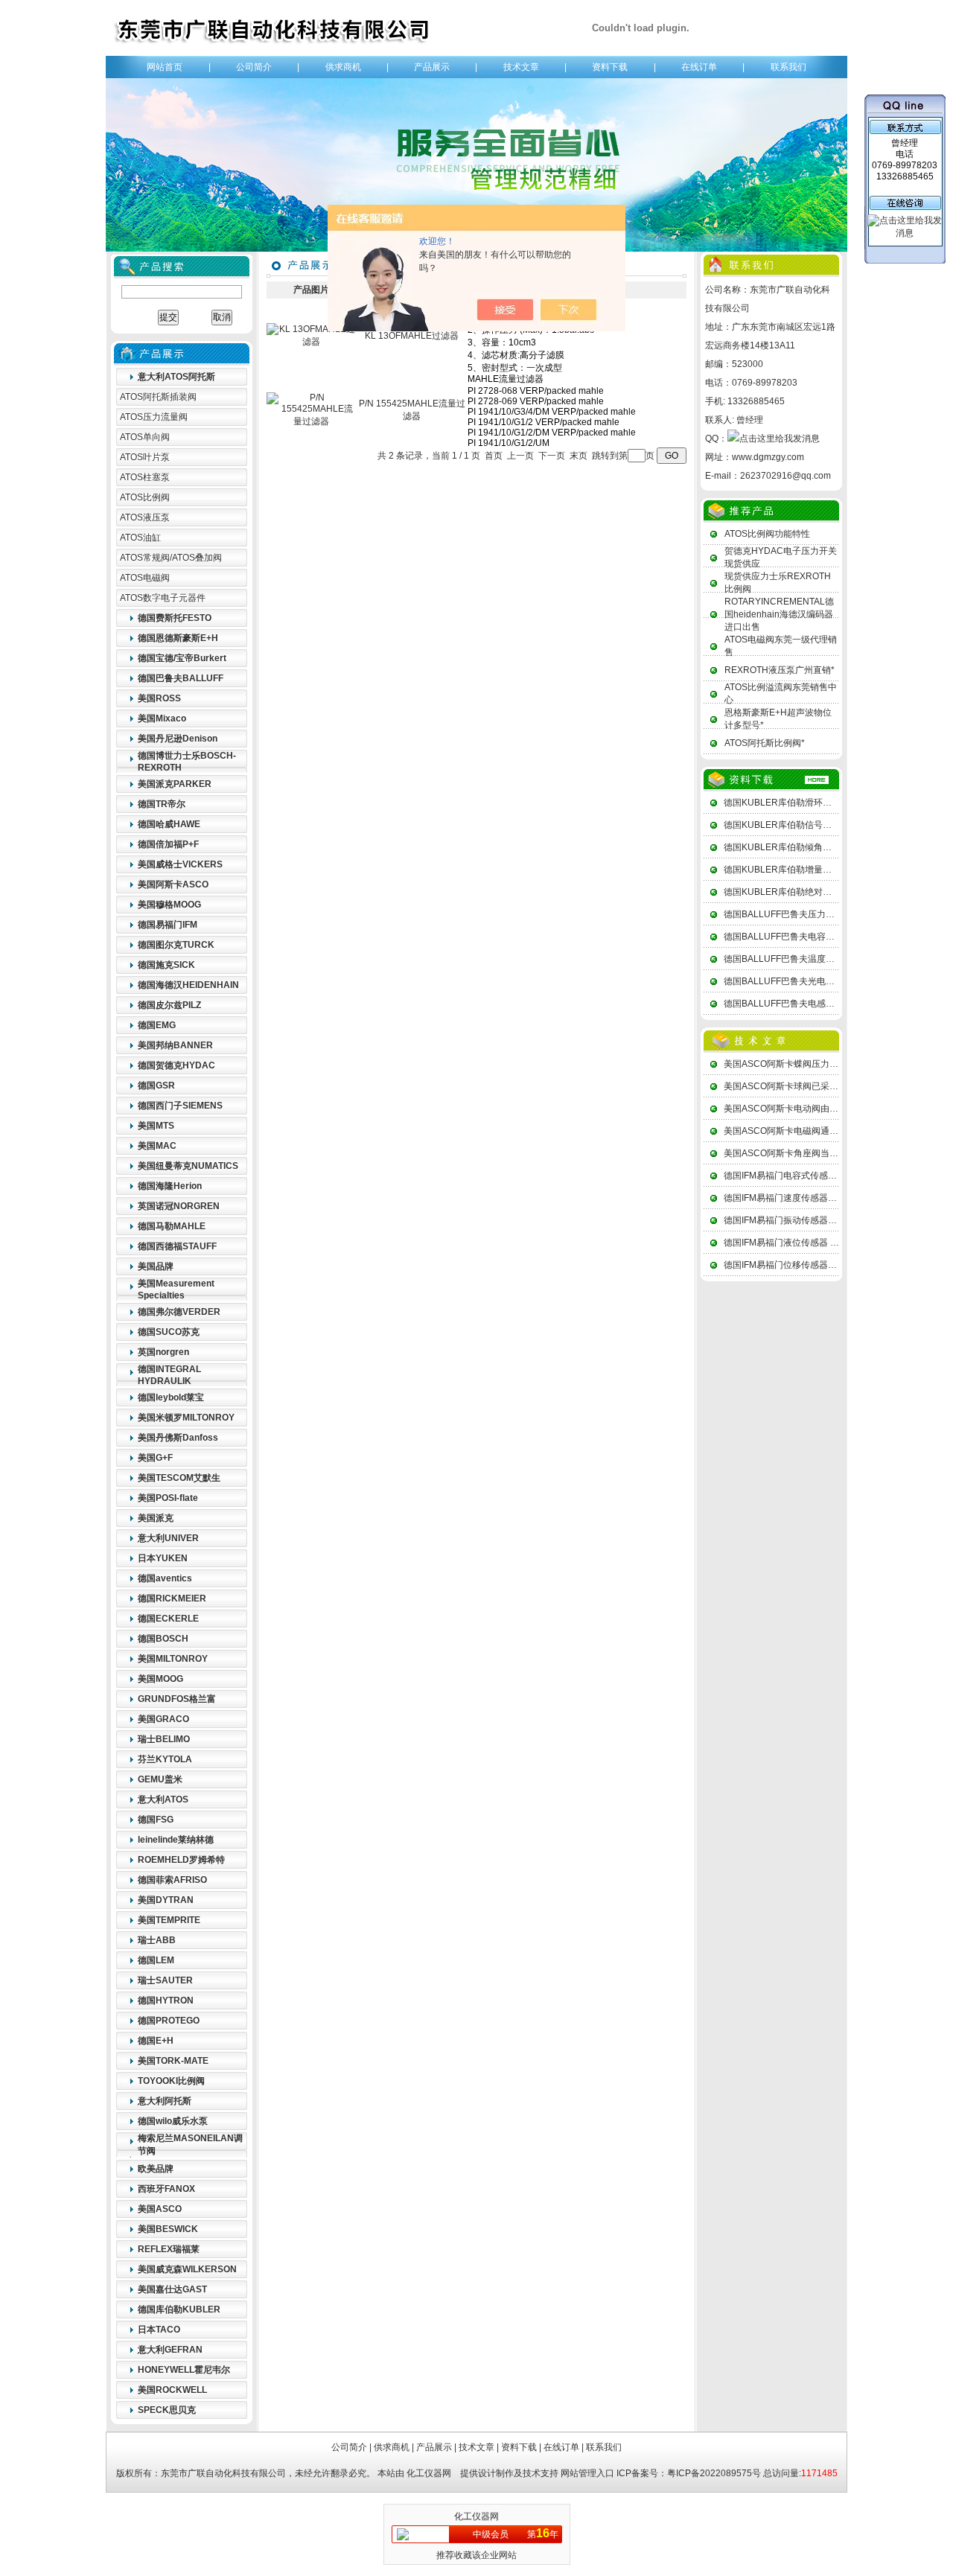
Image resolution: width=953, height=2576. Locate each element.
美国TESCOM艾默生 (179, 1478)
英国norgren (163, 1352)
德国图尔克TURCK (176, 945)
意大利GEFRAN (170, 2350)
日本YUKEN (163, 1558)
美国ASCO (160, 2209)
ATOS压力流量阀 (154, 417)
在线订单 (699, 67)
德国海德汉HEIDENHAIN (188, 985)
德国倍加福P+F (168, 844)
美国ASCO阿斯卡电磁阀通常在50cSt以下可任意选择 (828, 1131)
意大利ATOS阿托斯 (176, 377)
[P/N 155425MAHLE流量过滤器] (311, 421)
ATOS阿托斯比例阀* (765, 743)
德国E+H (156, 2041)
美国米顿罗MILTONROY (186, 1418)
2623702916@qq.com (785, 476)
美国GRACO (163, 1719)
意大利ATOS (163, 1799)
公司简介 (254, 67)
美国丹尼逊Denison (178, 739)
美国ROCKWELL (172, 2390)
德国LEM (156, 1960)
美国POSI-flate (168, 1498)
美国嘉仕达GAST (172, 2289)
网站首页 (165, 67)
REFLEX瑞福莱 (169, 2249)
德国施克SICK (166, 965)
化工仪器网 (429, 2473)
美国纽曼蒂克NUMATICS (188, 1166)
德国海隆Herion (170, 1186)
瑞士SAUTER (165, 1980)
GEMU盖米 (160, 1779)
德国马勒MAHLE (172, 1226)
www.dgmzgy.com (768, 457)
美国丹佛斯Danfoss (178, 1438)
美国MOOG (160, 1679)
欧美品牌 (156, 2169)
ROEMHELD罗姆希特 (181, 1860)
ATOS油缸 (140, 538)
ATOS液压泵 (145, 517)
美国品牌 (156, 1266)
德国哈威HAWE (169, 824)
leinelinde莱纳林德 (176, 1840)
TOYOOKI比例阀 (171, 2081)
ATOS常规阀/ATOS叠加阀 (171, 558)
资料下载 (610, 67)
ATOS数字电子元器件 (163, 598)
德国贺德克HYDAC (176, 1065)
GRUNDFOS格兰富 (177, 1699)
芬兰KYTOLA (165, 1759)
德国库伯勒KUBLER (179, 2309)
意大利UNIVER (168, 1538)
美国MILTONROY (173, 1659)
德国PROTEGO (169, 2021)
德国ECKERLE (168, 1619)
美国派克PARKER (175, 784)
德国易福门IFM (168, 925)
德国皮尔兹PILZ (169, 1005)
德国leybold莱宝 (171, 1397)
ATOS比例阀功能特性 (767, 534)
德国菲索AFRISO (172, 1880)
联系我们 (788, 67)
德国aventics (165, 1578)
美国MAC (157, 1146)
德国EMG (157, 1025)
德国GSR (156, 1085)
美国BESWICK (168, 2229)
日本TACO (159, 2330)
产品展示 (432, 67)
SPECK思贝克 (167, 2410)
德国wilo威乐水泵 (173, 2121)
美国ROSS (159, 698)
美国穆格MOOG (169, 905)
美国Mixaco (162, 718)
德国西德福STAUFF (177, 1246)
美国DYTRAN (166, 1900)
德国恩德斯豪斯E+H (178, 638)
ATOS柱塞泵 (145, 477)
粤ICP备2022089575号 (714, 2473)
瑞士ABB (157, 1940)
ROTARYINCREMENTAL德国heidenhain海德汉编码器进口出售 (779, 614)
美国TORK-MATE (173, 2061)
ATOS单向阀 (145, 437)
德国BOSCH (163, 1639)
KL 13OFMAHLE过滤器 (412, 336)
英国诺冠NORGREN (179, 1206)
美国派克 (156, 1518)
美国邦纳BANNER (175, 1045)
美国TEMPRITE (169, 1920)
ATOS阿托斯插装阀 (158, 397)
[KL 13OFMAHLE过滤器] (311, 342)
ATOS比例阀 (145, 497)
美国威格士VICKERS (180, 864)
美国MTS (156, 1126)
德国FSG (156, 1820)
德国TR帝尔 (162, 804)
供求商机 (343, 67)
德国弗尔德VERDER (179, 1312)
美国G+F (155, 1458)
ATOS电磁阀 (145, 578)
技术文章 (521, 67)
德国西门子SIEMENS (180, 1106)
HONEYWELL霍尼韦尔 (184, 2370)
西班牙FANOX (166, 2189)
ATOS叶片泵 (145, 457)
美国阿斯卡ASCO (173, 884)
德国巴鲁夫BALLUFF (181, 678)
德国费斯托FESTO (175, 618)
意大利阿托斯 (165, 2101)
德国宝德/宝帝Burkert (182, 658)
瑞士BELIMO (164, 1739)
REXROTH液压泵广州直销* (780, 670)
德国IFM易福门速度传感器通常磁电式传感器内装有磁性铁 (838, 1198)
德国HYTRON (166, 2000)
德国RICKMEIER (172, 1598)
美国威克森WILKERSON (187, 2269)
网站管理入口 (587, 2473)
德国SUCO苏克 (169, 1332)
